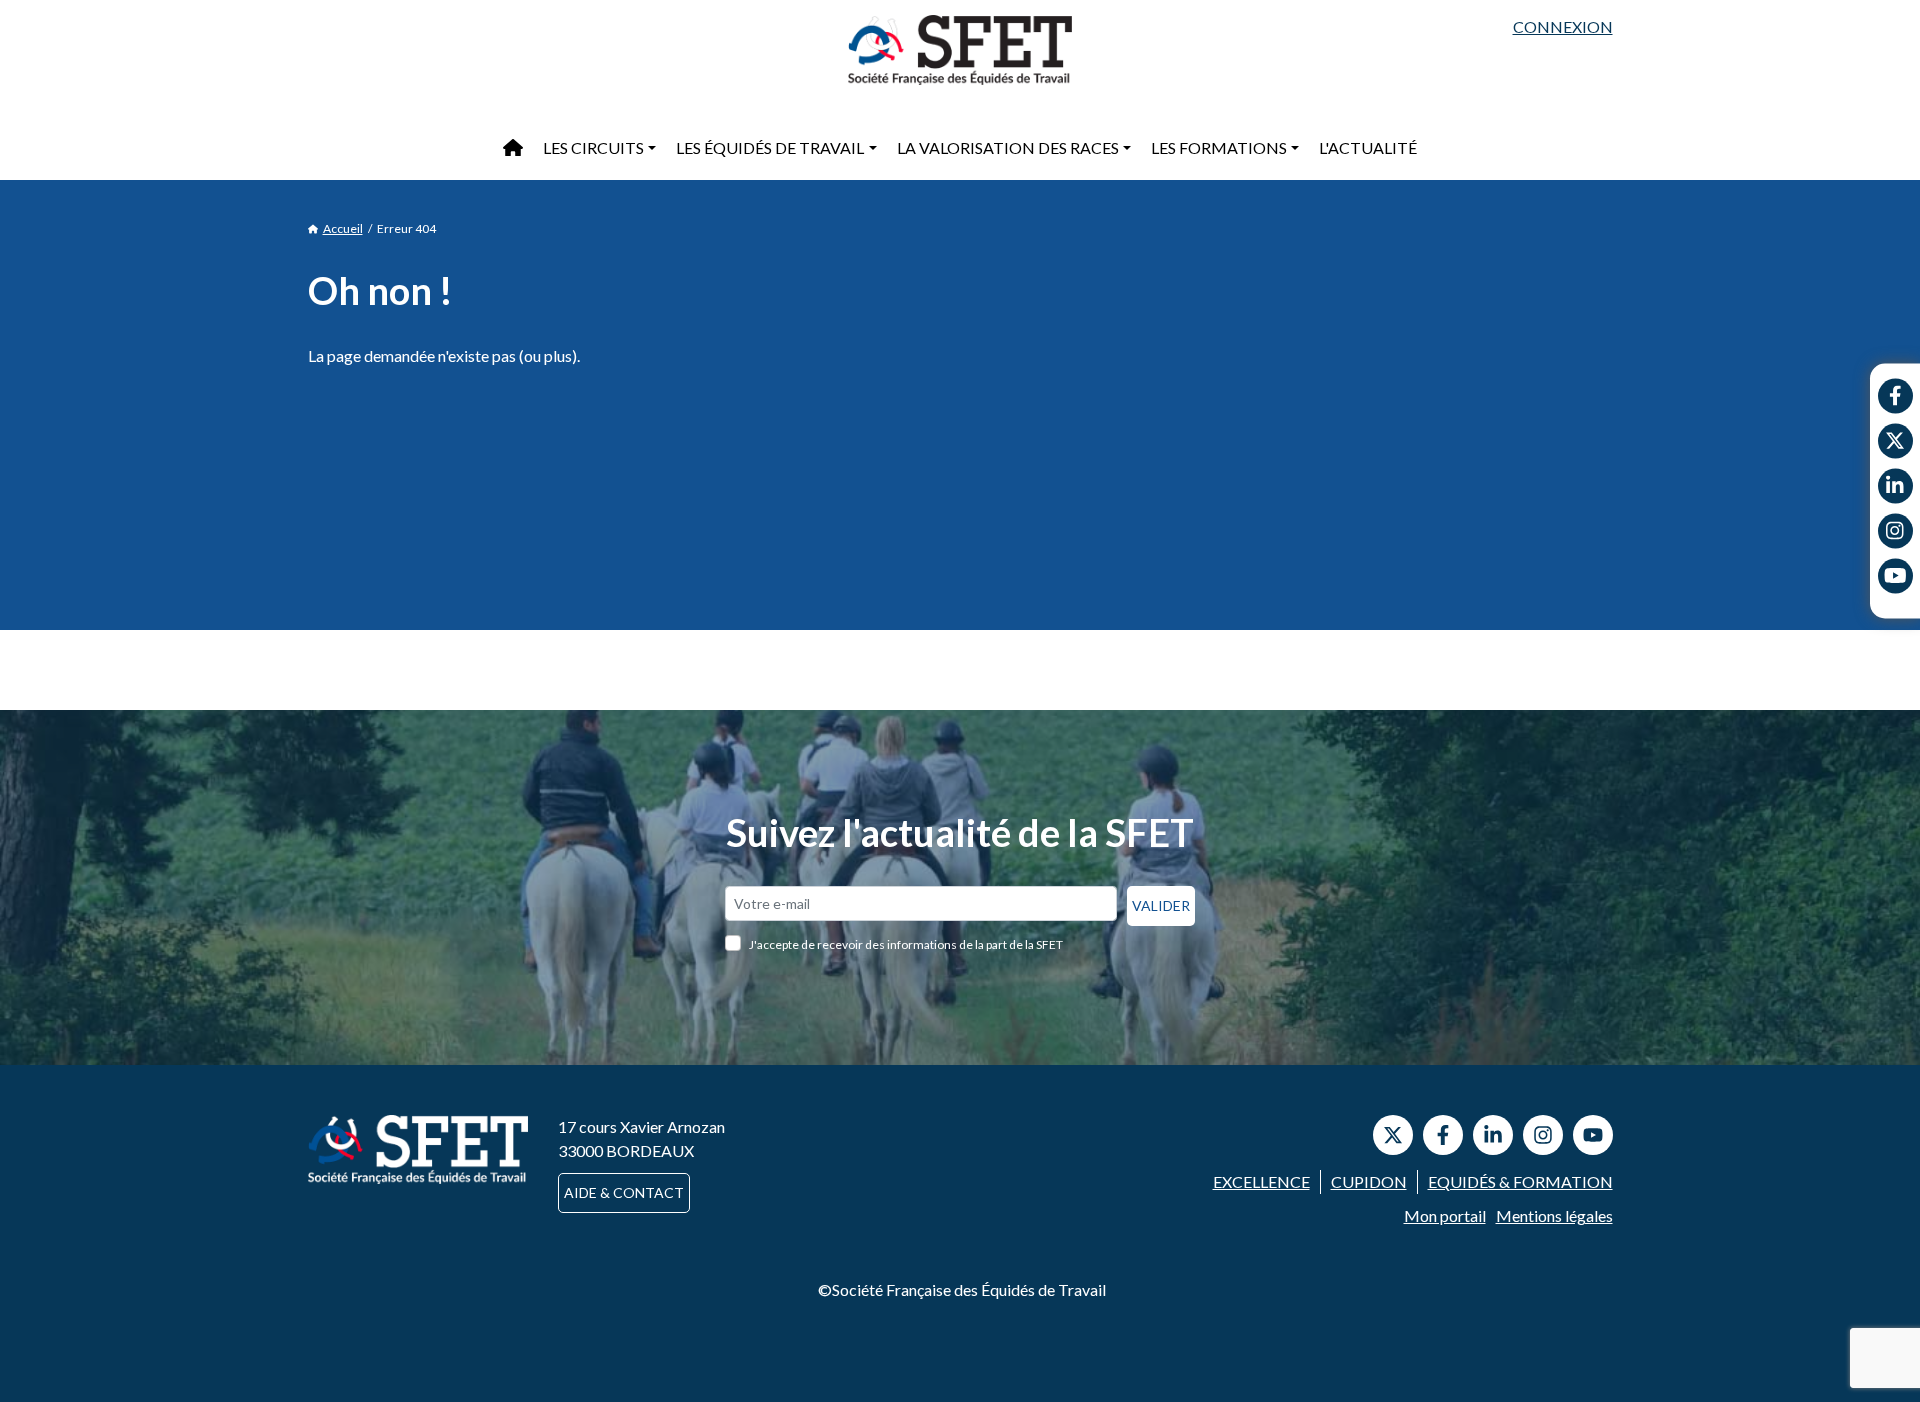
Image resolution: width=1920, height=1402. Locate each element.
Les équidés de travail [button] (770, 147)
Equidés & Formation (1520, 1181)
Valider (1161, 905)
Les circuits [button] (593, 147)
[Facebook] (1895, 395)
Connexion (1563, 26)
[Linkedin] (1895, 485)
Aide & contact (624, 1192)
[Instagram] (1895, 530)
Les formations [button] (1219, 147)
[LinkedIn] (1493, 1135)
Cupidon (1369, 1181)
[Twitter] (1895, 440)
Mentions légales (1554, 1215)
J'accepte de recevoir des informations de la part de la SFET (906, 944)
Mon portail (1445, 1215)
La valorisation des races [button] (1008, 147)
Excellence (1261, 1181)
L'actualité (1368, 147)
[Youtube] (1895, 575)
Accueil (343, 228)
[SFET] (960, 50)
